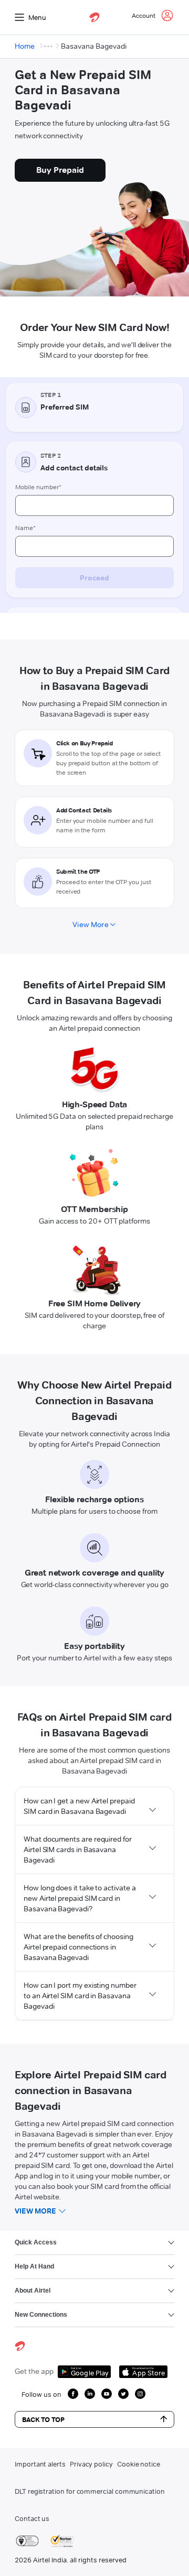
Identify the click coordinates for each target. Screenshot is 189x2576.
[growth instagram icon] (140, 2394)
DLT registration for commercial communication (90, 2491)
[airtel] (94, 17)
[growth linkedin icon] (90, 2394)
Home (25, 46)
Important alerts (40, 2464)
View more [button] (35, 2211)
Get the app (34, 2371)
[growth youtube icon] (107, 2394)
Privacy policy (91, 2464)
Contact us (32, 2518)
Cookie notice (139, 2464)
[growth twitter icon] (123, 2394)
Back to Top (43, 2419)
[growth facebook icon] (73, 2394)
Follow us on (41, 2394)
